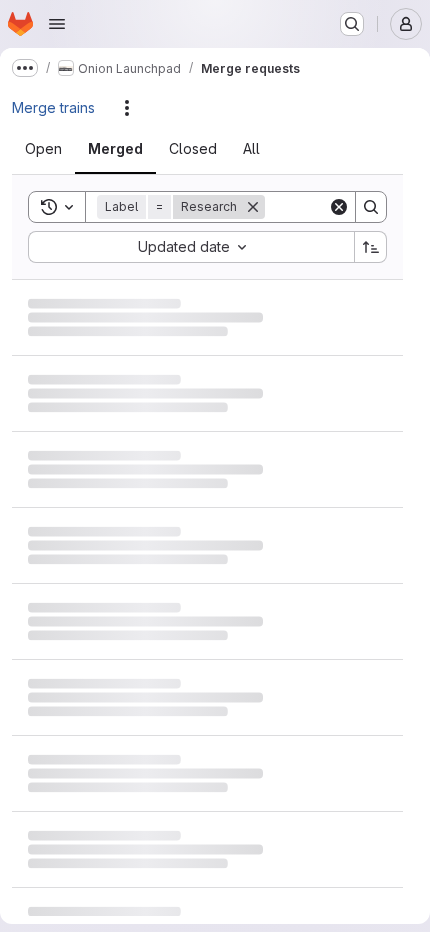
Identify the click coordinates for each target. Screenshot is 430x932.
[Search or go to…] (352, 24)
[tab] (55, 149)
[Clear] (339, 207)
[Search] (371, 207)
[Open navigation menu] (57, 24)
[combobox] (191, 247)
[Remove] (253, 207)
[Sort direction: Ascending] (371, 247)
